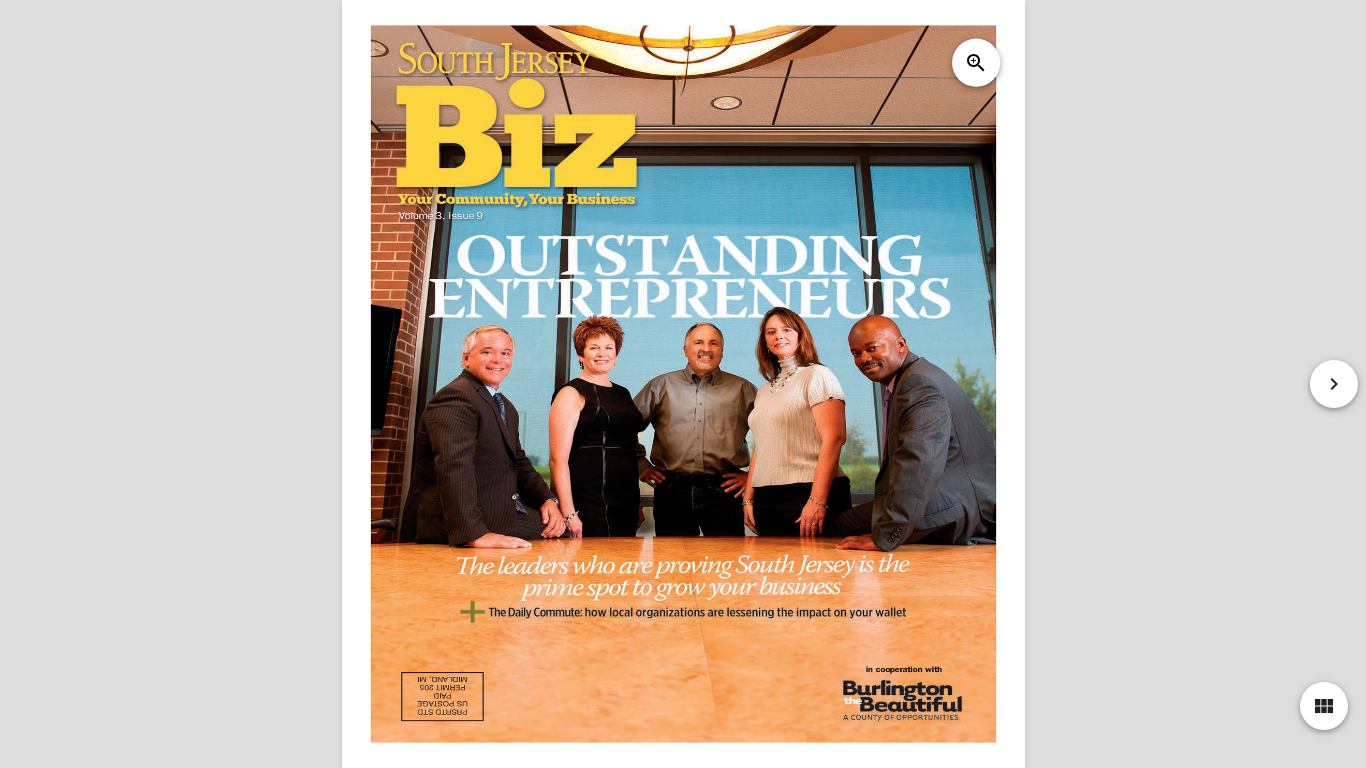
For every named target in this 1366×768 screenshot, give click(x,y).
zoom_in (976, 63)
